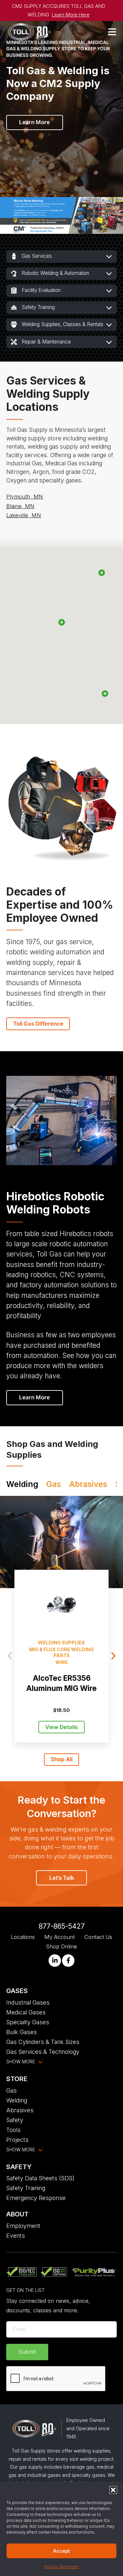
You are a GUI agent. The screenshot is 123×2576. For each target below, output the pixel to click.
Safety (15, 2120)
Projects (17, 2140)
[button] (113, 2490)
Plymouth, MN (25, 497)
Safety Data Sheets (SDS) (40, 2178)
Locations (23, 1937)
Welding (17, 2100)
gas (54, 1484)
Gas (11, 2090)
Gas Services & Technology (43, 2052)
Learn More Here (71, 15)
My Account (60, 1937)
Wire (62, 1662)
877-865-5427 (62, 1926)
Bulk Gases (21, 2032)
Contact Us (98, 1937)
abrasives (88, 1484)
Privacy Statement (61, 2567)
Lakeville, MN (24, 515)
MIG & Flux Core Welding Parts (61, 1652)
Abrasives (20, 2110)
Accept (61, 2551)
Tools (13, 2130)
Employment (23, 2226)
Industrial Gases (28, 2002)
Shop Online (61, 1946)
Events (16, 2236)
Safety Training (26, 2188)
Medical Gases (26, 2012)
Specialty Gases (28, 2022)
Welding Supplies (61, 1643)
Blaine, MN (20, 506)
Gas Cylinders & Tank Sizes (43, 2042)
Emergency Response (36, 2198)
